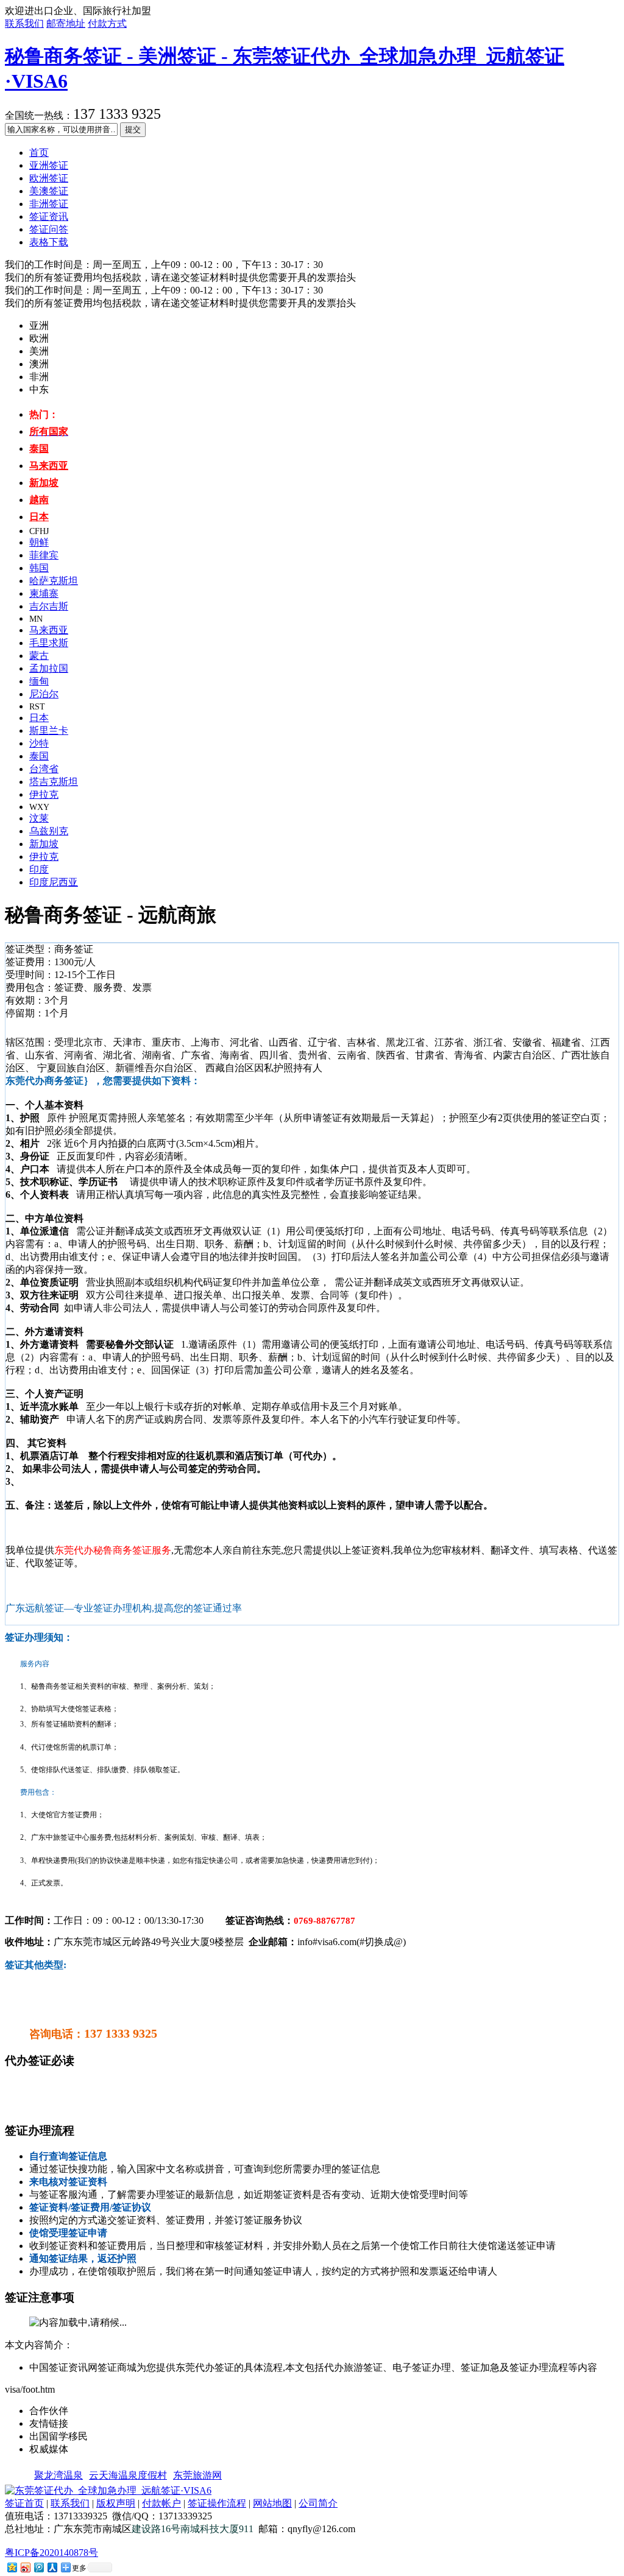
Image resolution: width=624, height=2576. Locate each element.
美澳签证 (49, 191)
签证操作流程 (217, 2503)
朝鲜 (39, 542)
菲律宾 (44, 555)
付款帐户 (161, 2503)
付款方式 (107, 23)
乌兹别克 (49, 831)
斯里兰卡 (49, 730)
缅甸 (39, 681)
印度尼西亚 (54, 882)
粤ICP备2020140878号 (51, 2553)
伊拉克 (44, 794)
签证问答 (49, 229)
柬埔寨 (44, 593)
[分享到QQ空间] (12, 2567)
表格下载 (49, 242)
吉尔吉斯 (49, 606)
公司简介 (318, 2503)
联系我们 (24, 23)
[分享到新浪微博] (25, 2567)
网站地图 (272, 2503)
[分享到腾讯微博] (38, 2567)
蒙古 (39, 656)
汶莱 (39, 818)
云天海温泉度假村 (128, 2475)
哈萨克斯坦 (54, 581)
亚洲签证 (49, 165)
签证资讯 (49, 216)
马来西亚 (49, 630)
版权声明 (116, 2503)
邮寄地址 (66, 23)
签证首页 (24, 2503)
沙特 (39, 743)
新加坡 (44, 844)
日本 (39, 718)
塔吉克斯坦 (54, 782)
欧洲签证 (49, 178)
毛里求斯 (49, 643)
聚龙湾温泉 (58, 2475)
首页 (39, 153)
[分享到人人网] (52, 2567)
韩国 (39, 568)
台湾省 (44, 769)
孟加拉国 (49, 668)
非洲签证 (49, 204)
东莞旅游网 (197, 2475)
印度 (39, 869)
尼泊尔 (44, 694)
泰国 (39, 756)
